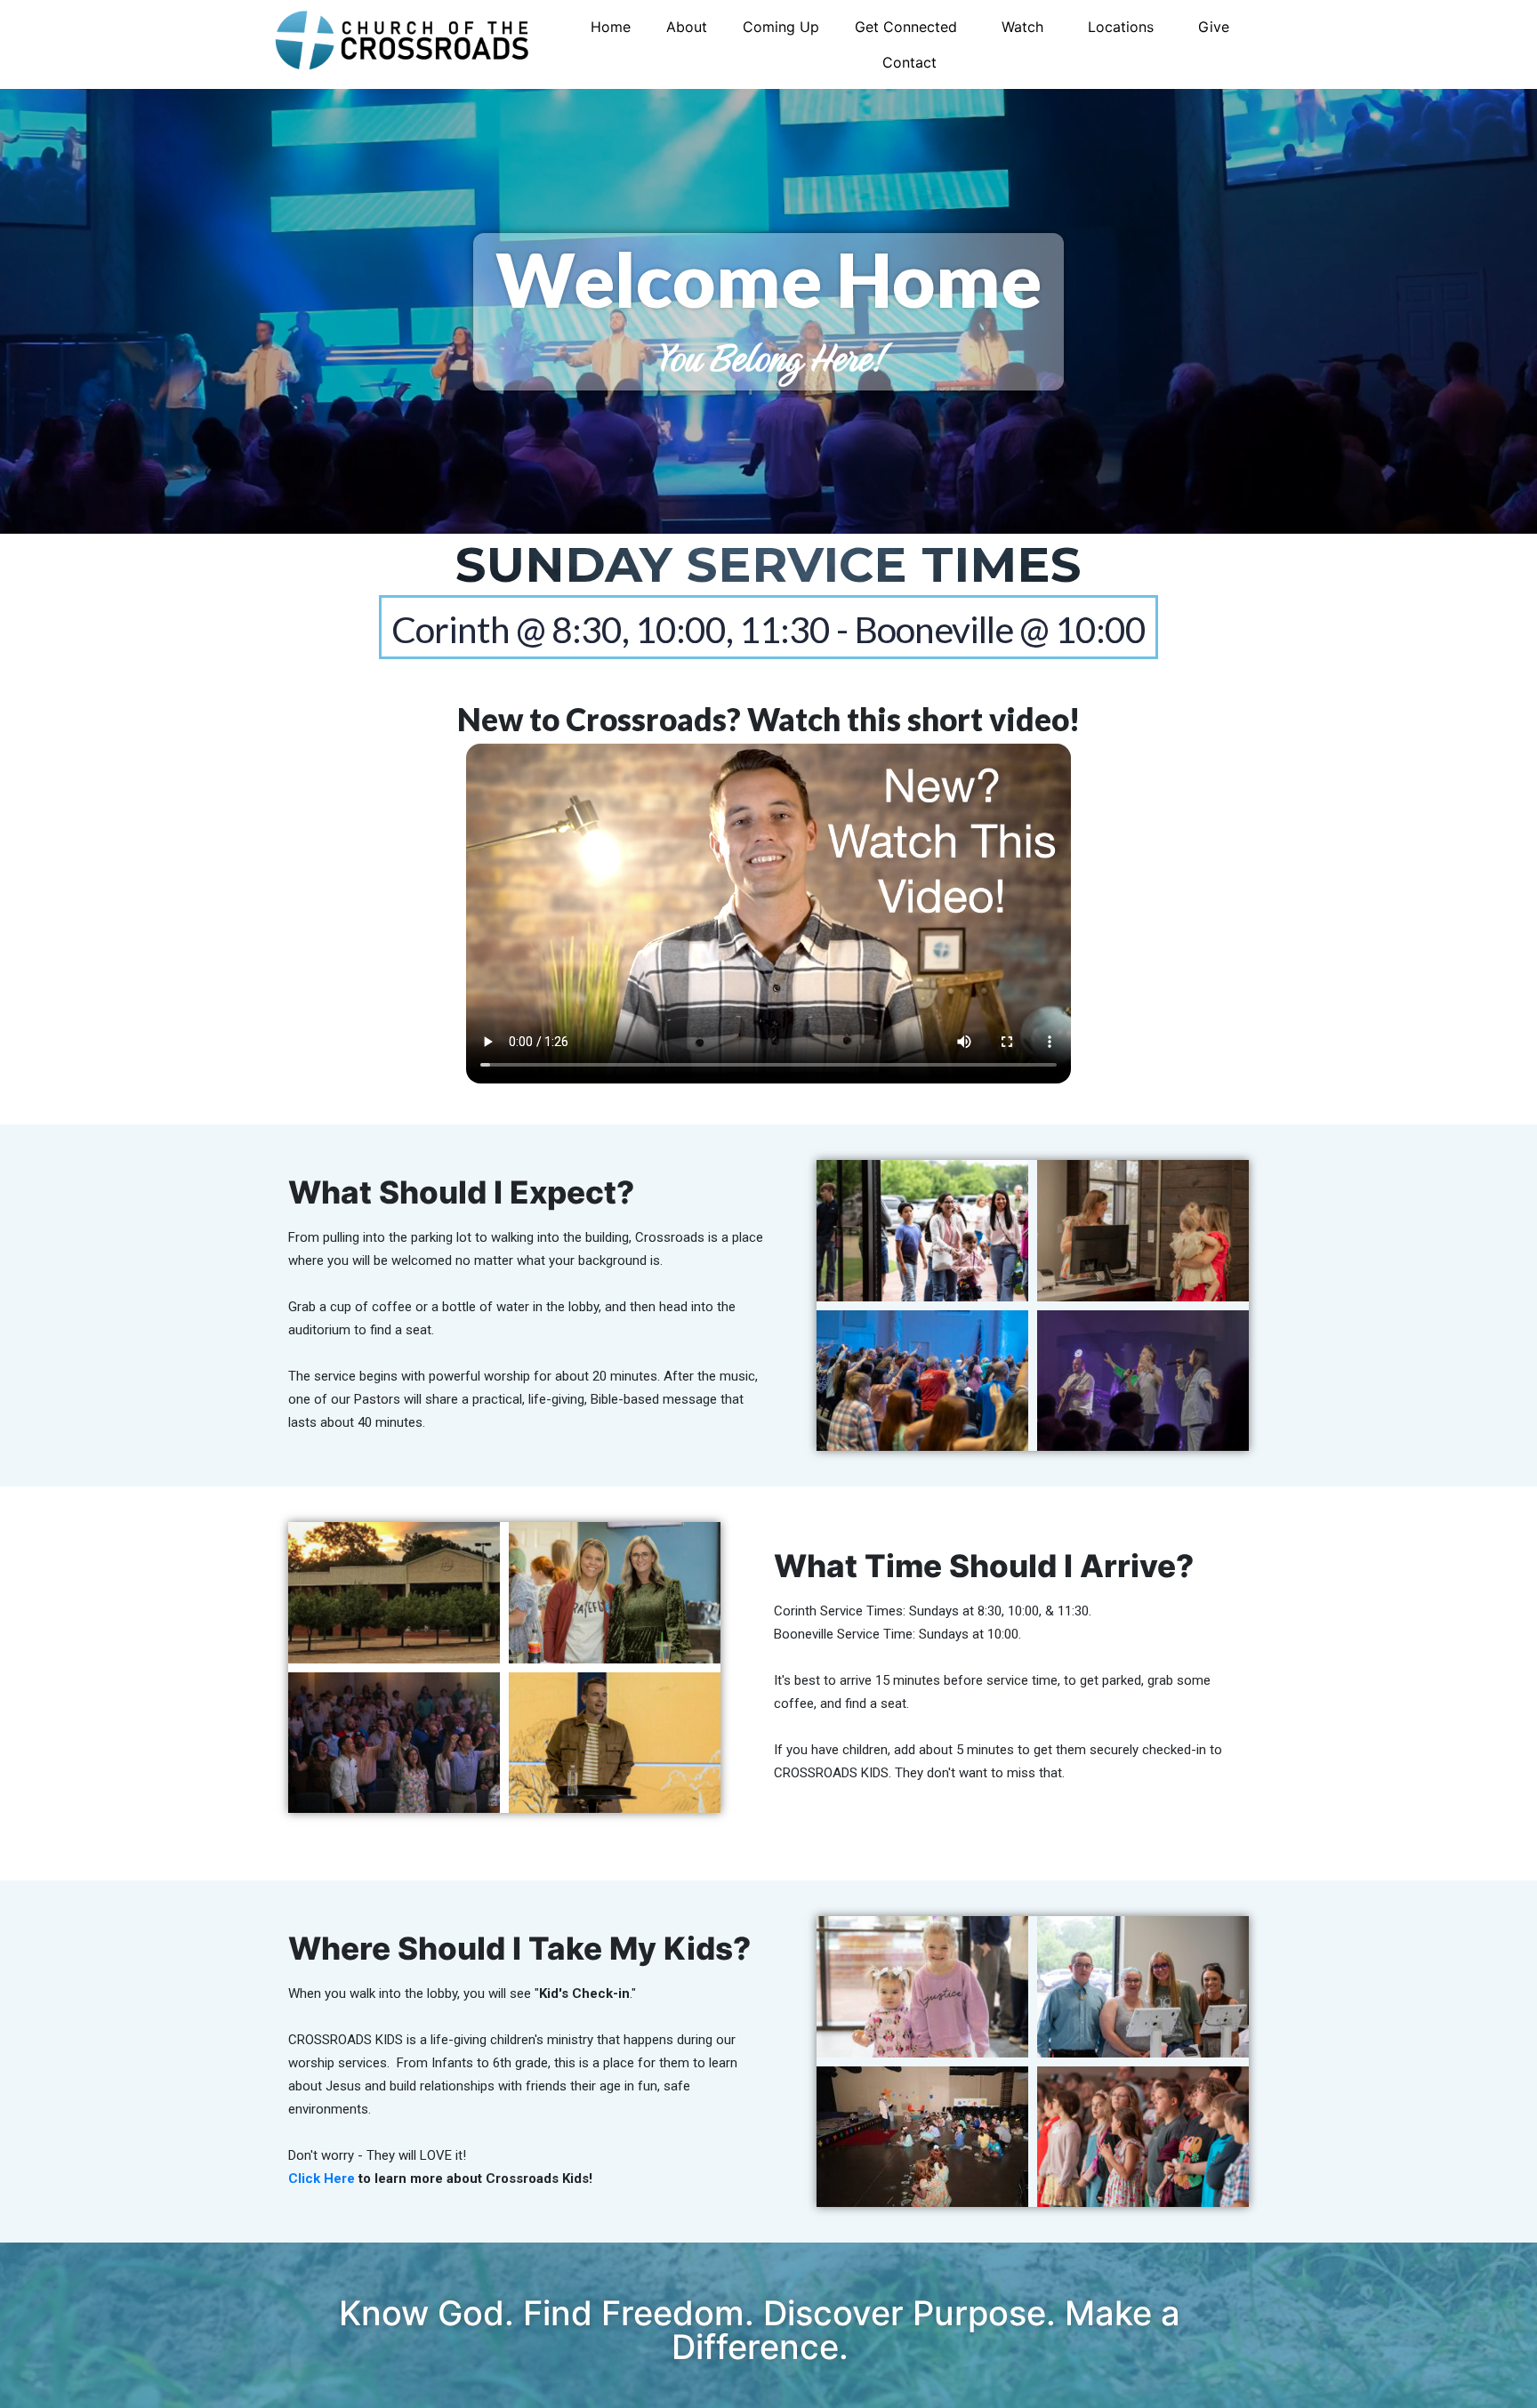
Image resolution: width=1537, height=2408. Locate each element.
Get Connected (906, 27)
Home (611, 27)
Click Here (322, 2178)
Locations (1121, 27)
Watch (1022, 27)
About (687, 27)
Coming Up (781, 27)
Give (1214, 27)
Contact (909, 62)
